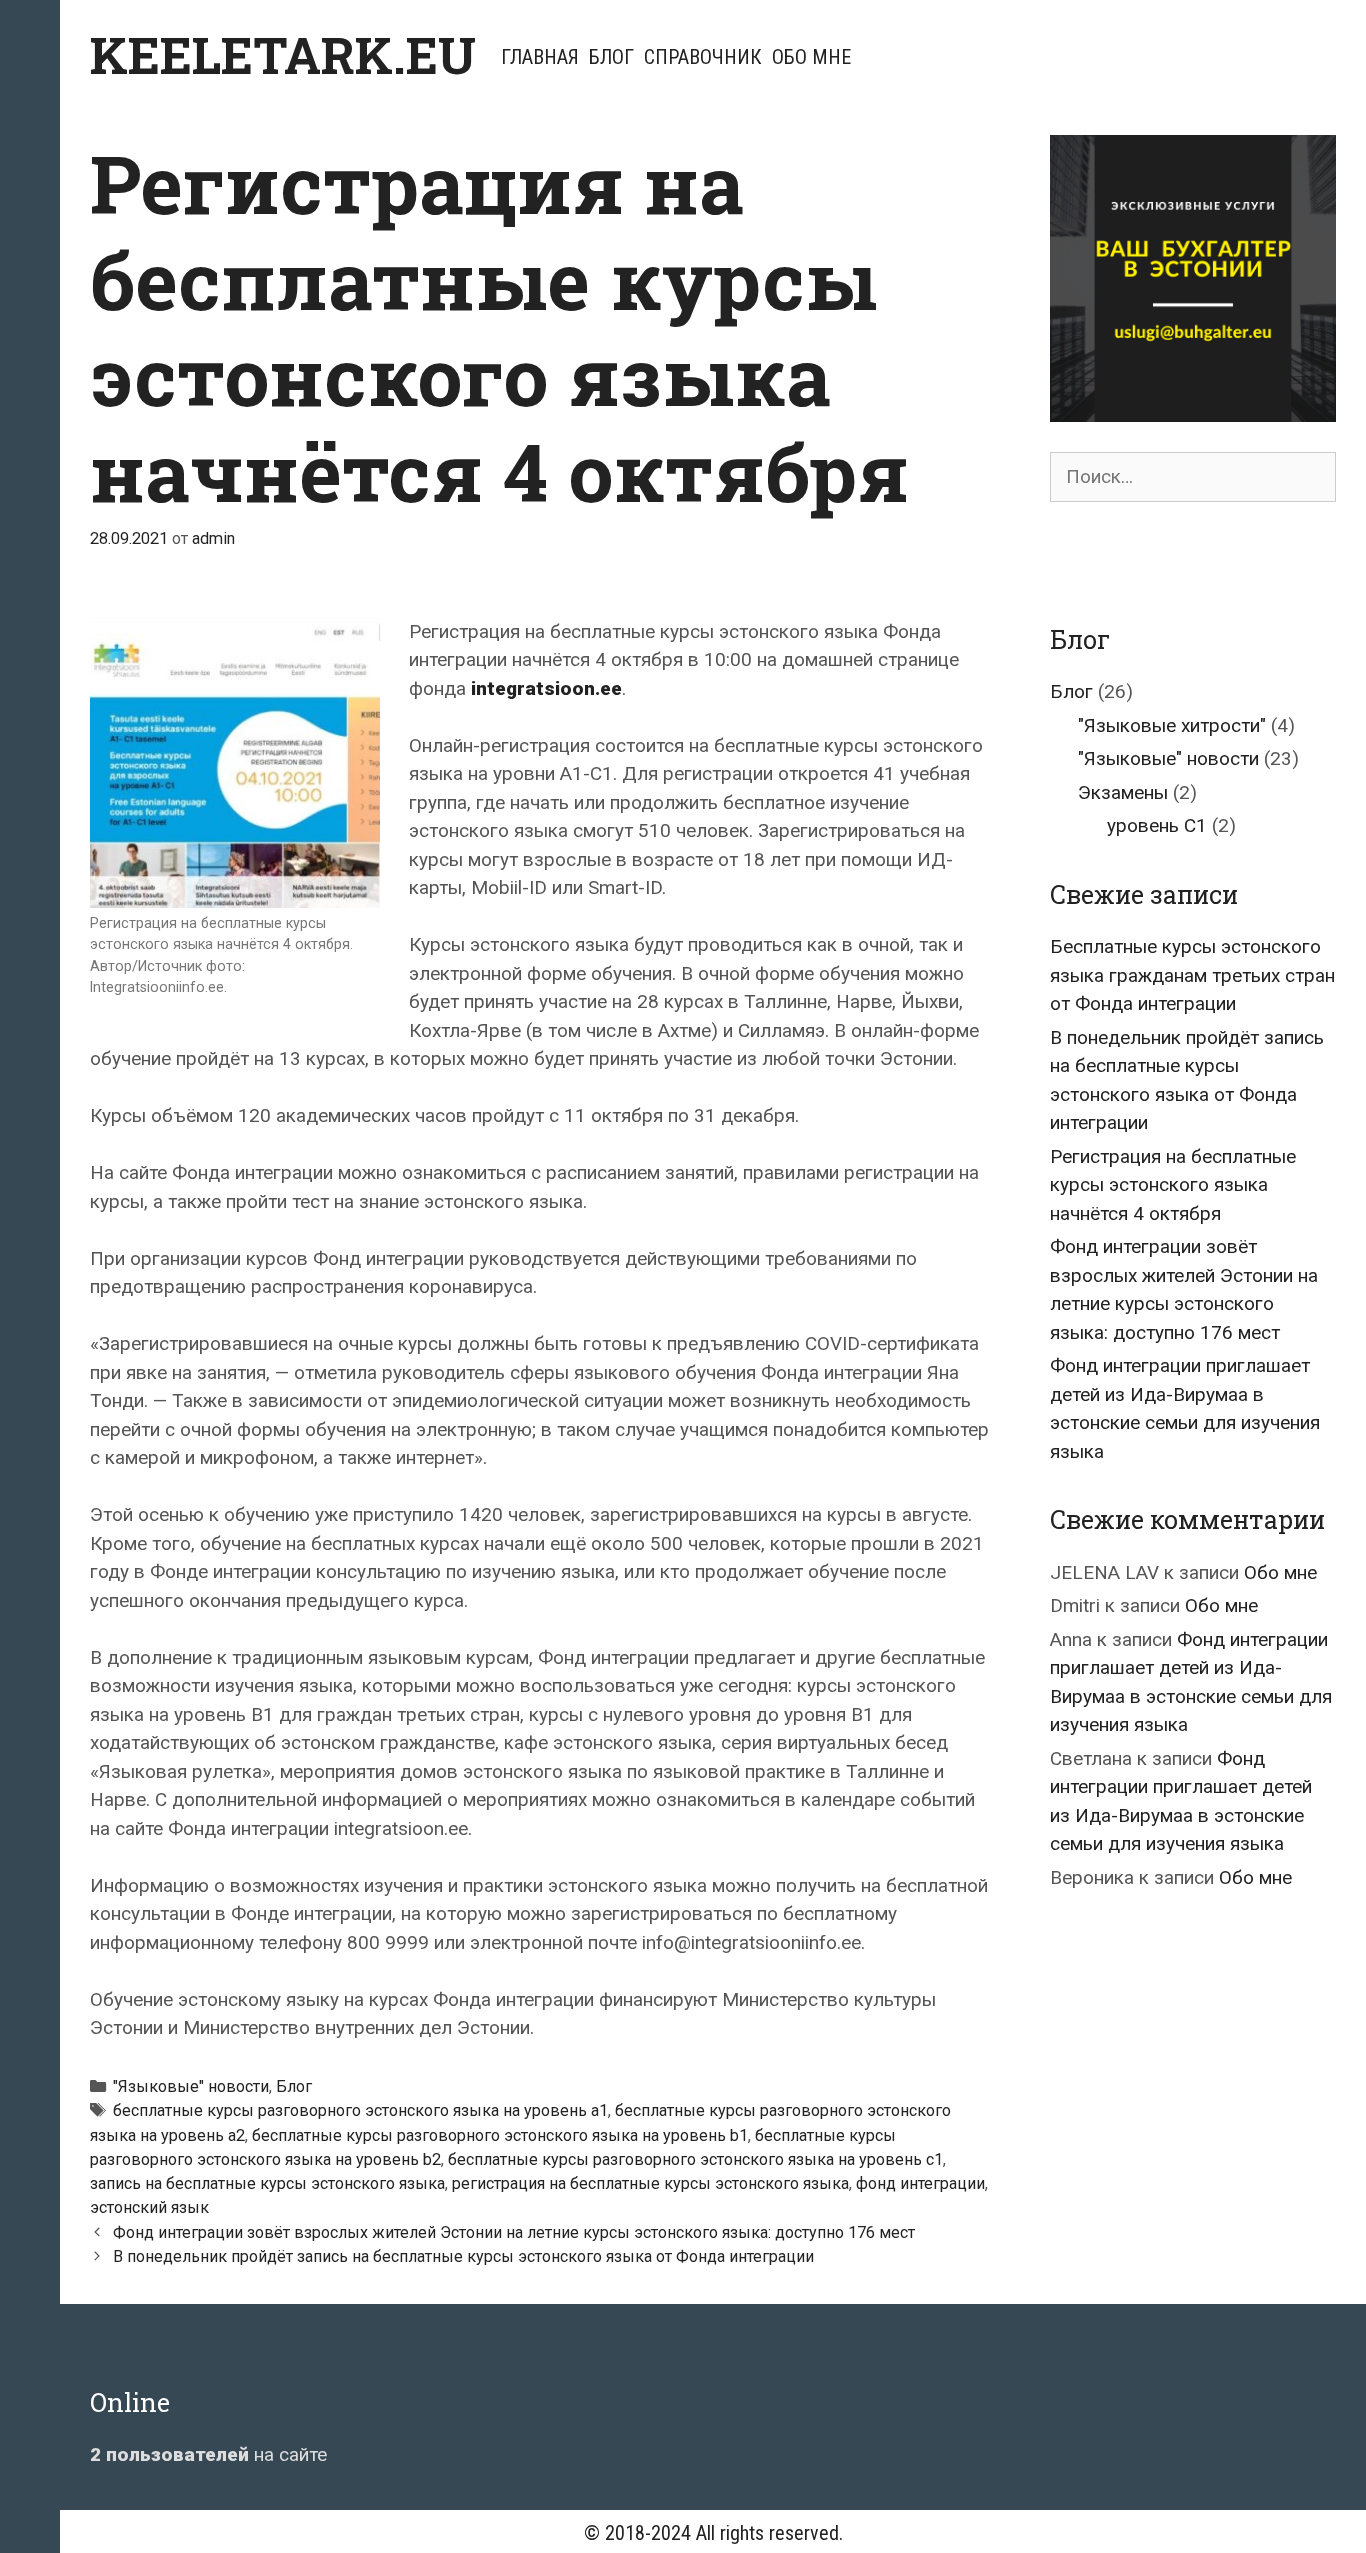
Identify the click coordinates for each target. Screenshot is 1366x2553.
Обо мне (811, 57)
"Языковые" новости (191, 2086)
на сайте (208, 2454)
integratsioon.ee (546, 688)
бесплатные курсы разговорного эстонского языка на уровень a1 (360, 2110)
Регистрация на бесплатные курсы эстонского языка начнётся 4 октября (1173, 1185)
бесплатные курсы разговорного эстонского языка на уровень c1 (695, 2159)
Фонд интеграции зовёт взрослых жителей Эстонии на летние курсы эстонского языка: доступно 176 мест (514, 2232)
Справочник (703, 57)
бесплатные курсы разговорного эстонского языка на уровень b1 (500, 2135)
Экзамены (1123, 792)
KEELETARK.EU (283, 55)
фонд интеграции (920, 2183)
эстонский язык (149, 2207)
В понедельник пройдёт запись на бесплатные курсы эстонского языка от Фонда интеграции (463, 2256)
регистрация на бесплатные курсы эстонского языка (650, 2183)
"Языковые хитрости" (1172, 725)
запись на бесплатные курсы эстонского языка (267, 2183)
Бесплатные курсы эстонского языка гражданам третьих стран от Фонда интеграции (1192, 975)
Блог (611, 57)
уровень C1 (1157, 825)
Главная (540, 57)
